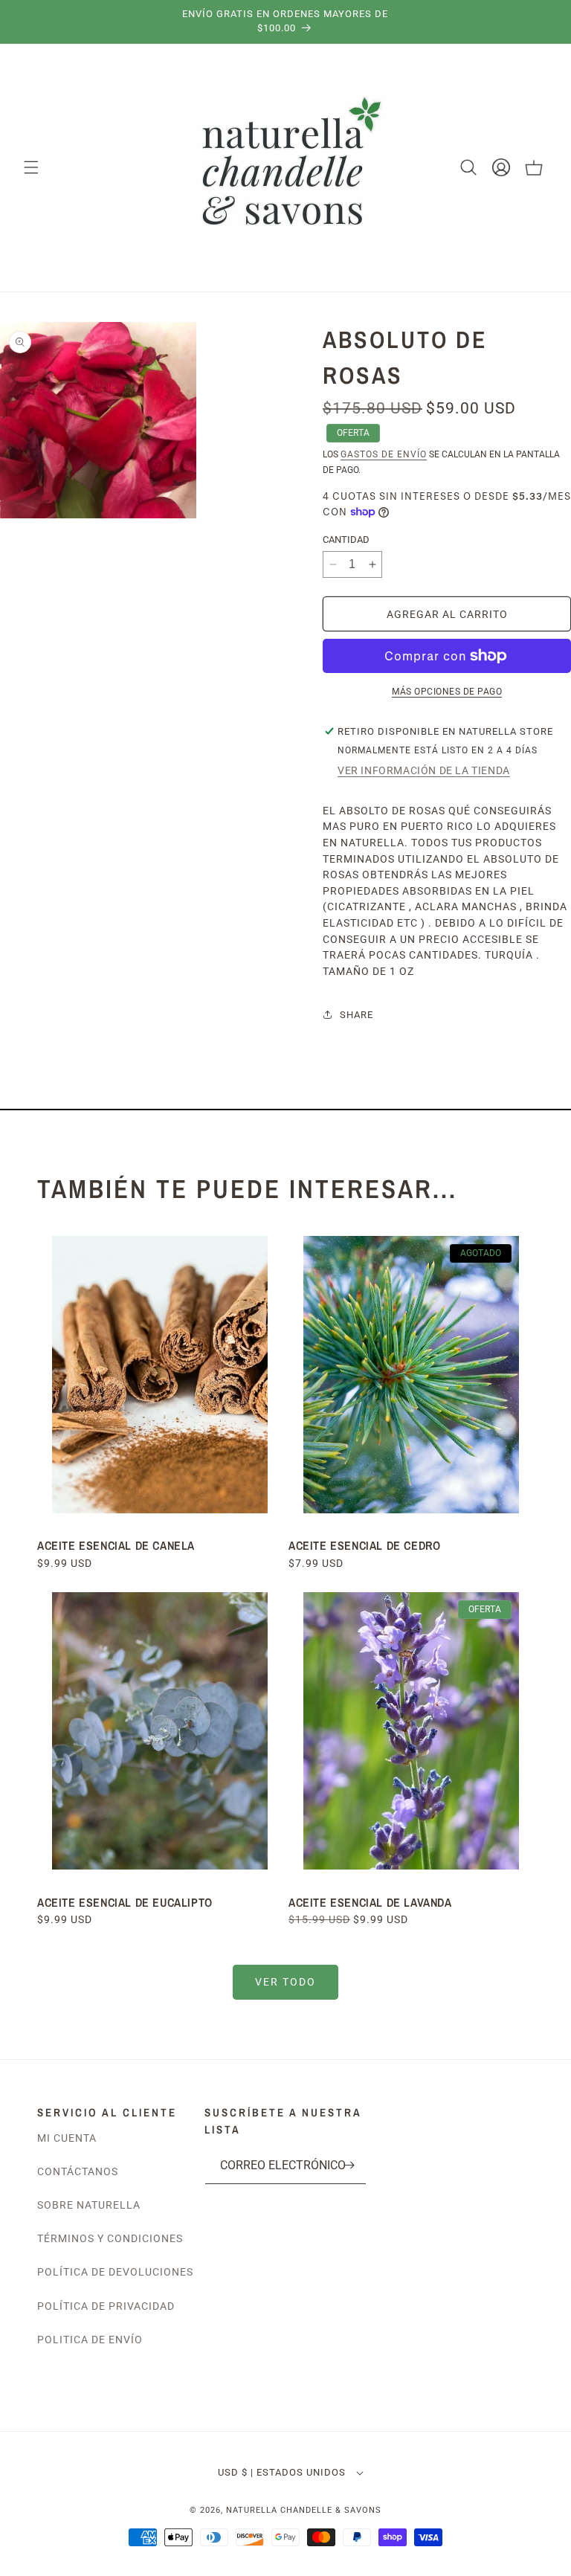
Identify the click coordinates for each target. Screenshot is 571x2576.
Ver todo (285, 1982)
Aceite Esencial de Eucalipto (126, 1902)
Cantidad (346, 540)
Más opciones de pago (447, 692)
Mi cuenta (67, 2138)
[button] (31, 167)
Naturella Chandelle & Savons (304, 2510)
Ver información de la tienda (424, 770)
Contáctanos (78, 2171)
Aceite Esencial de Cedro (364, 1545)
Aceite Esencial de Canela (116, 1545)
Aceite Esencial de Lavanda (370, 1902)
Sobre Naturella (89, 2205)
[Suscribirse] (349, 2165)
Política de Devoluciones (115, 2272)
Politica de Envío (90, 2340)
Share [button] (357, 1015)
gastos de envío (384, 454)
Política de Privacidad (106, 2306)
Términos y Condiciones (110, 2238)
